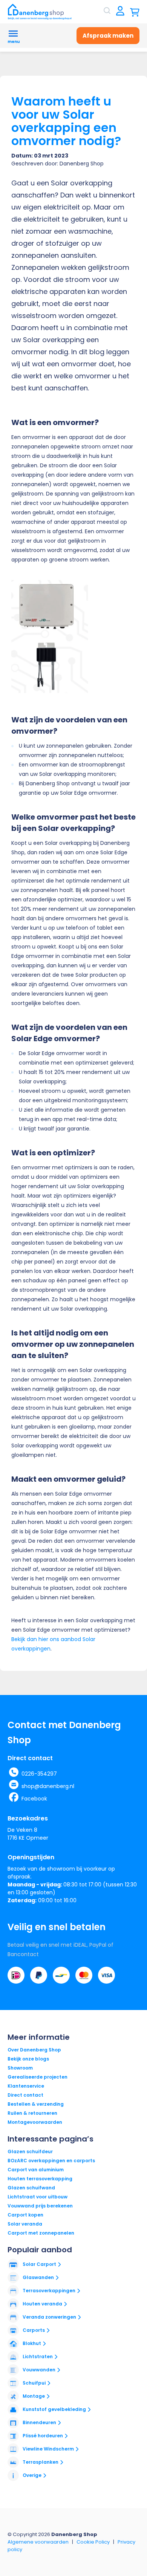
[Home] (40, 12)
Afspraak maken (108, 36)
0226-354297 (39, 1774)
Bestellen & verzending (36, 2104)
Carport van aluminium (36, 2170)
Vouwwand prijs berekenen (40, 2206)
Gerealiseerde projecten (38, 2077)
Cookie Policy (93, 2542)
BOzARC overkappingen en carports (51, 2161)
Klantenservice (26, 2086)
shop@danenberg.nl (48, 1786)
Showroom (20, 2068)
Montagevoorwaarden (35, 2122)
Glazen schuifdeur (30, 2152)
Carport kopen (25, 2215)
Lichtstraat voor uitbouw (38, 2197)
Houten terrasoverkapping (40, 2179)
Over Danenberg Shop (34, 2050)
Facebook (34, 1799)
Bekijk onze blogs (28, 2059)
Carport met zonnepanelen (41, 2233)
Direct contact (25, 2095)
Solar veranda (25, 2224)
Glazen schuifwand (31, 2188)
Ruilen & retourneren (32, 2113)
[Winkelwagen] (135, 11)
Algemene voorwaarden (38, 2542)
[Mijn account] (120, 11)
